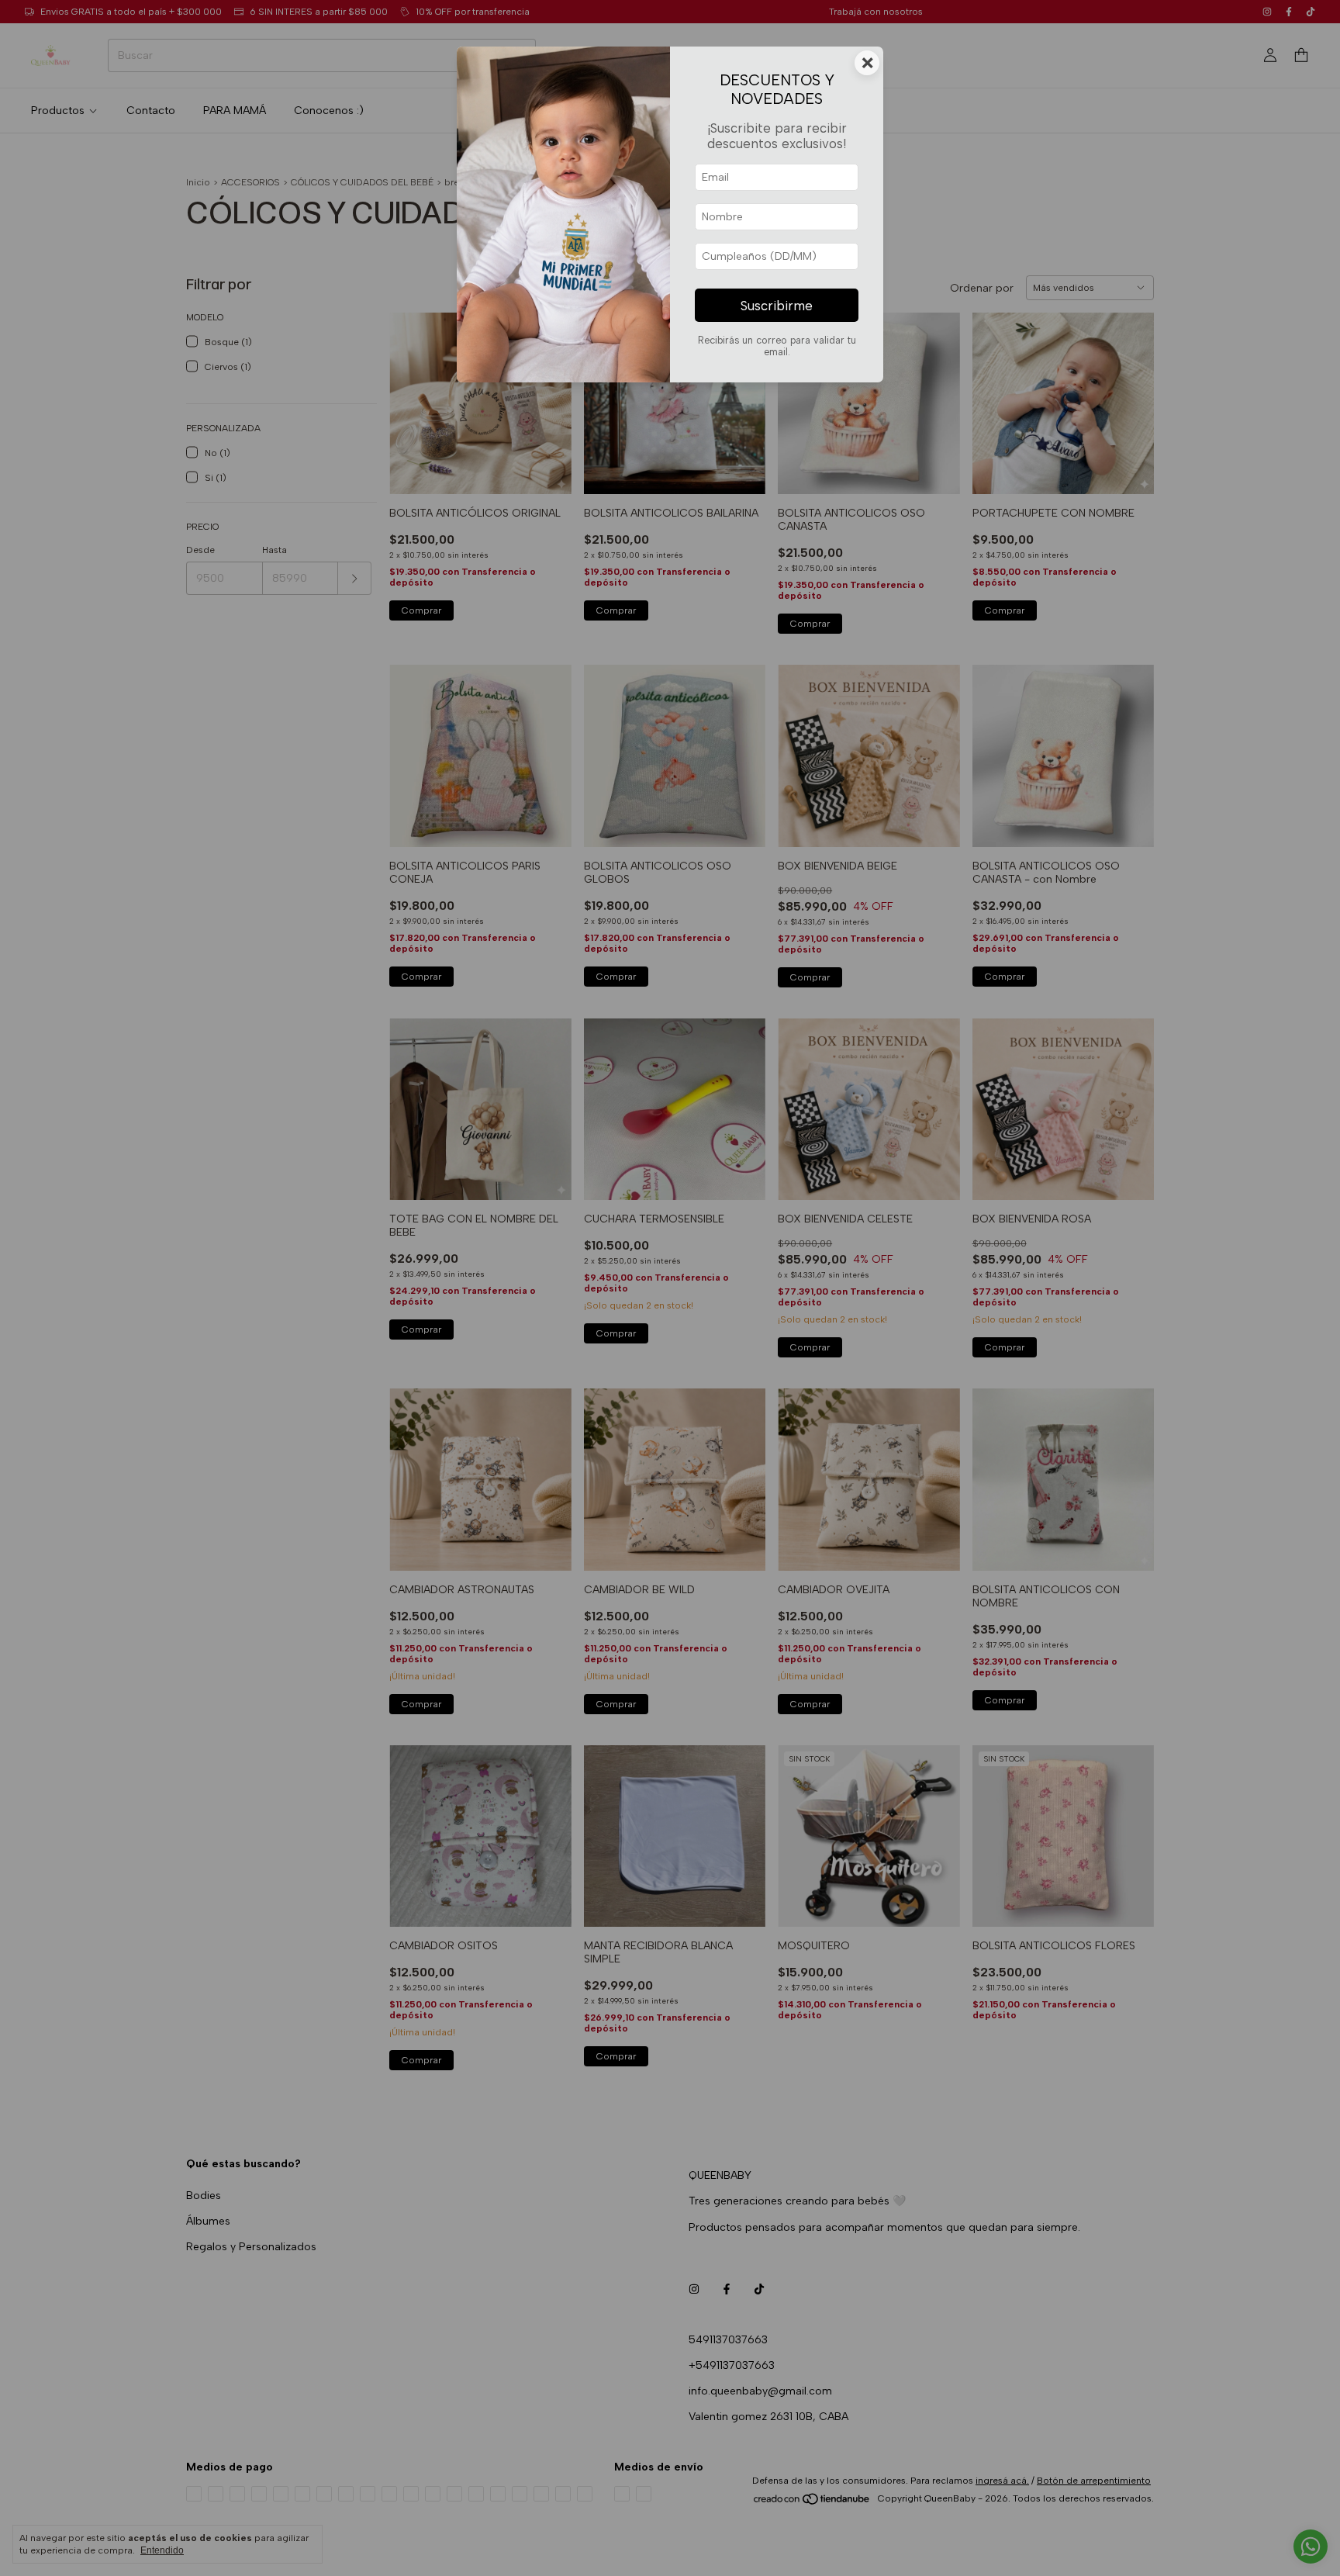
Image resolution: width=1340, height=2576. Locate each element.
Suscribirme (777, 306)
